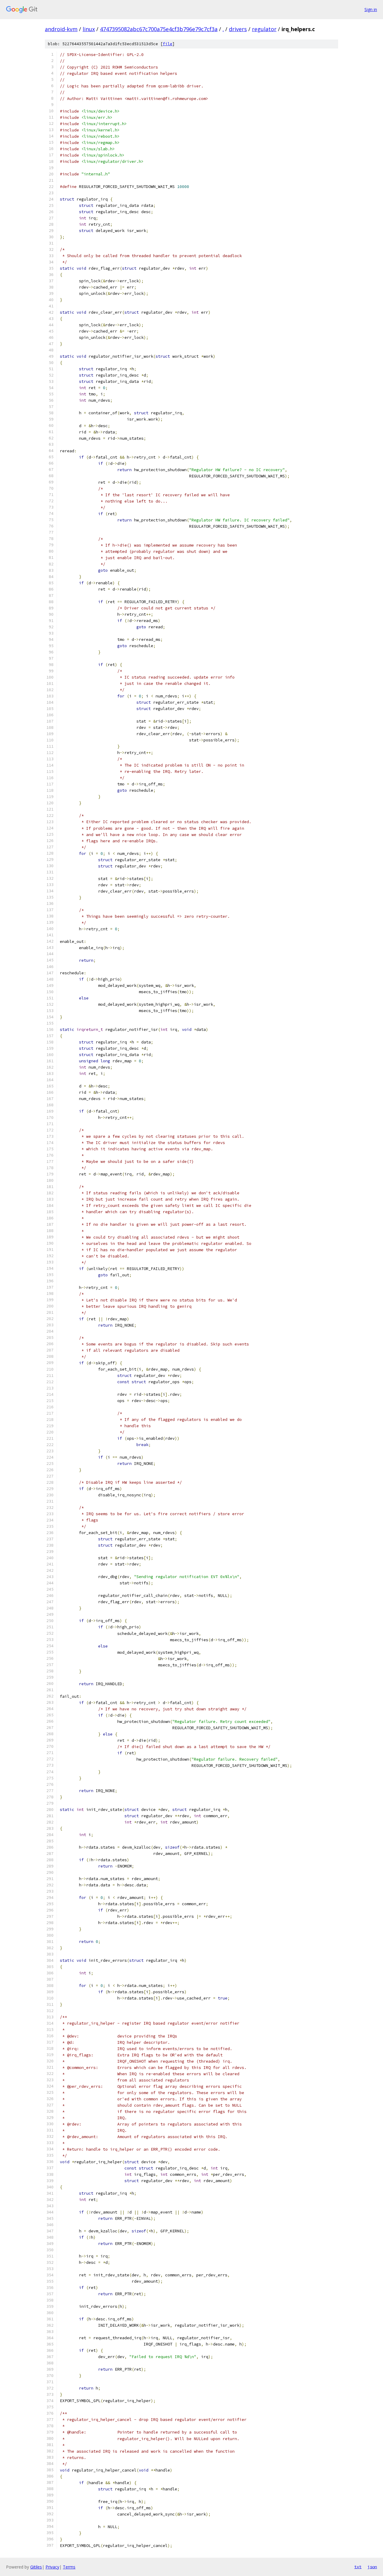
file (168, 44)
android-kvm (61, 29)
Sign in (371, 9)
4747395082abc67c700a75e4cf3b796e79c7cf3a (159, 29)
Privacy (52, 2567)
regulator (264, 29)
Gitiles (36, 2567)
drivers (238, 29)
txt (358, 2567)
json (372, 2567)
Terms (69, 2567)
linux (89, 29)
